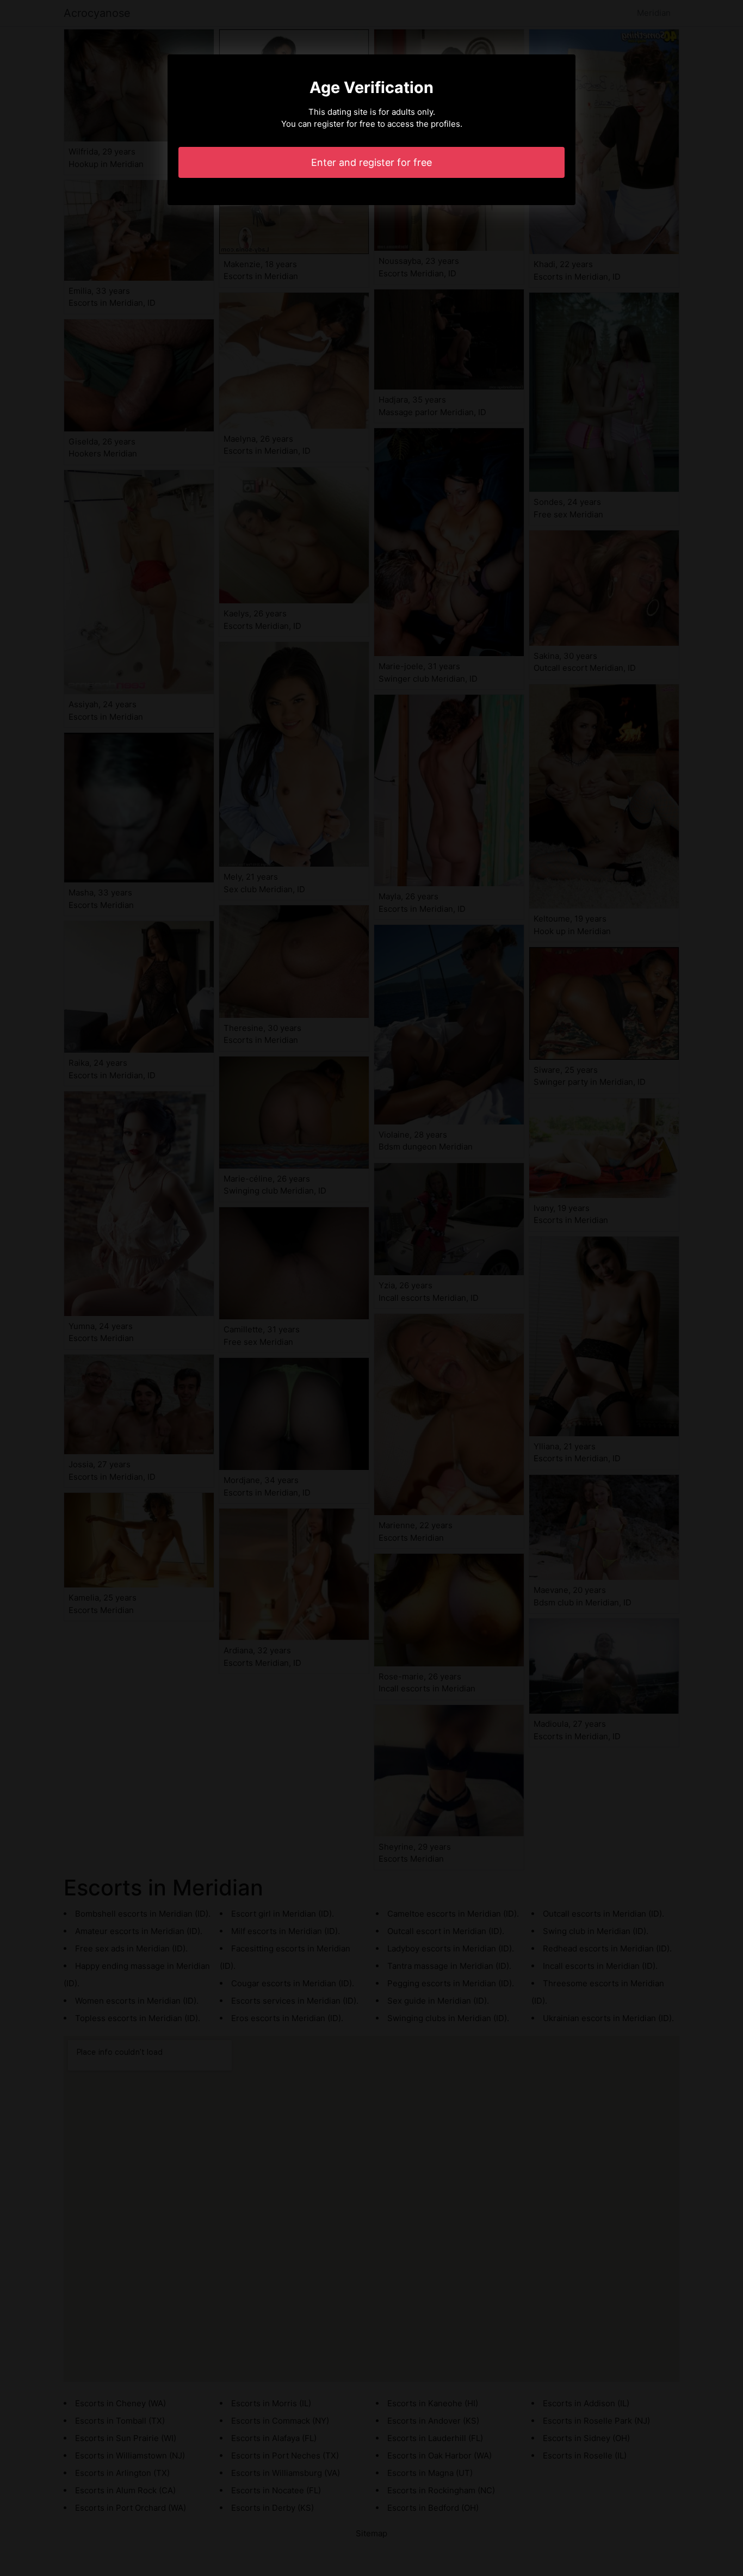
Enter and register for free (371, 162)
